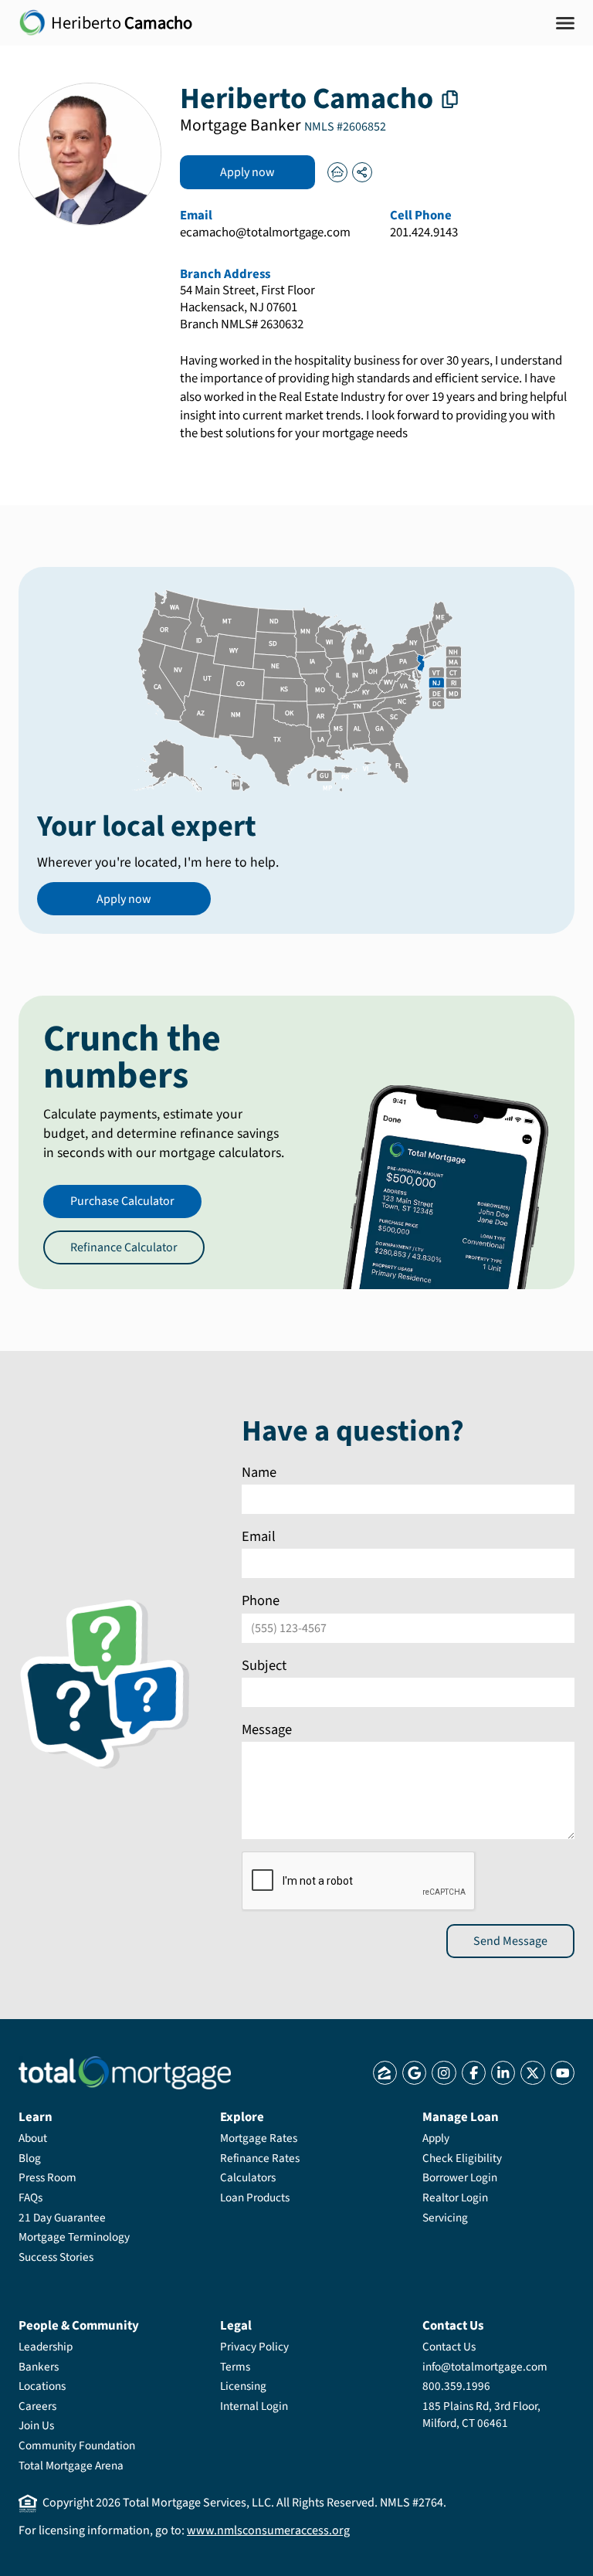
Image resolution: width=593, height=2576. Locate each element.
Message (267, 1729)
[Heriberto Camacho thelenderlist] (337, 172)
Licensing (243, 2386)
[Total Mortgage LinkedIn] (503, 2073)
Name (259, 1472)
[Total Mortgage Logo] (125, 2073)
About (33, 2138)
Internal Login (254, 2406)
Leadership (46, 2347)
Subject (264, 1665)
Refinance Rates (260, 2158)
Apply (436, 2138)
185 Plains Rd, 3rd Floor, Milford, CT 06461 (481, 2415)
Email (259, 1536)
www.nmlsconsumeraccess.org (268, 2530)
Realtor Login (455, 2198)
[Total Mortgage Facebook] (474, 2073)
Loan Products (255, 2198)
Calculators (248, 2177)
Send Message (510, 1940)
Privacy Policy (254, 2347)
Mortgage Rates (259, 2138)
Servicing (445, 2218)
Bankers (39, 2367)
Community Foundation (77, 2445)
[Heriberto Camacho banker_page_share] (362, 172)
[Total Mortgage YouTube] (563, 2073)
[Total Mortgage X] (532, 2073)
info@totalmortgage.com (485, 2367)
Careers (37, 2406)
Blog (30, 2158)
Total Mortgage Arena (71, 2466)
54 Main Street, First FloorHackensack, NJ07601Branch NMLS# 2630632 (247, 308)
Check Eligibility (462, 2158)
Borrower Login (460, 2177)
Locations (42, 2386)
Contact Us (449, 2347)
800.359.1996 (456, 2386)
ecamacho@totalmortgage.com (265, 233)
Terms (235, 2367)
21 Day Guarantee (62, 2218)
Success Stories (56, 2257)
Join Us (36, 2425)
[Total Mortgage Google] (414, 2073)
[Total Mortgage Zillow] (385, 2073)
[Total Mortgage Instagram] (444, 2073)
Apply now (247, 172)
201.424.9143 (424, 233)
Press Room (47, 2177)
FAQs (30, 2198)
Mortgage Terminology (74, 2237)
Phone (261, 1600)
